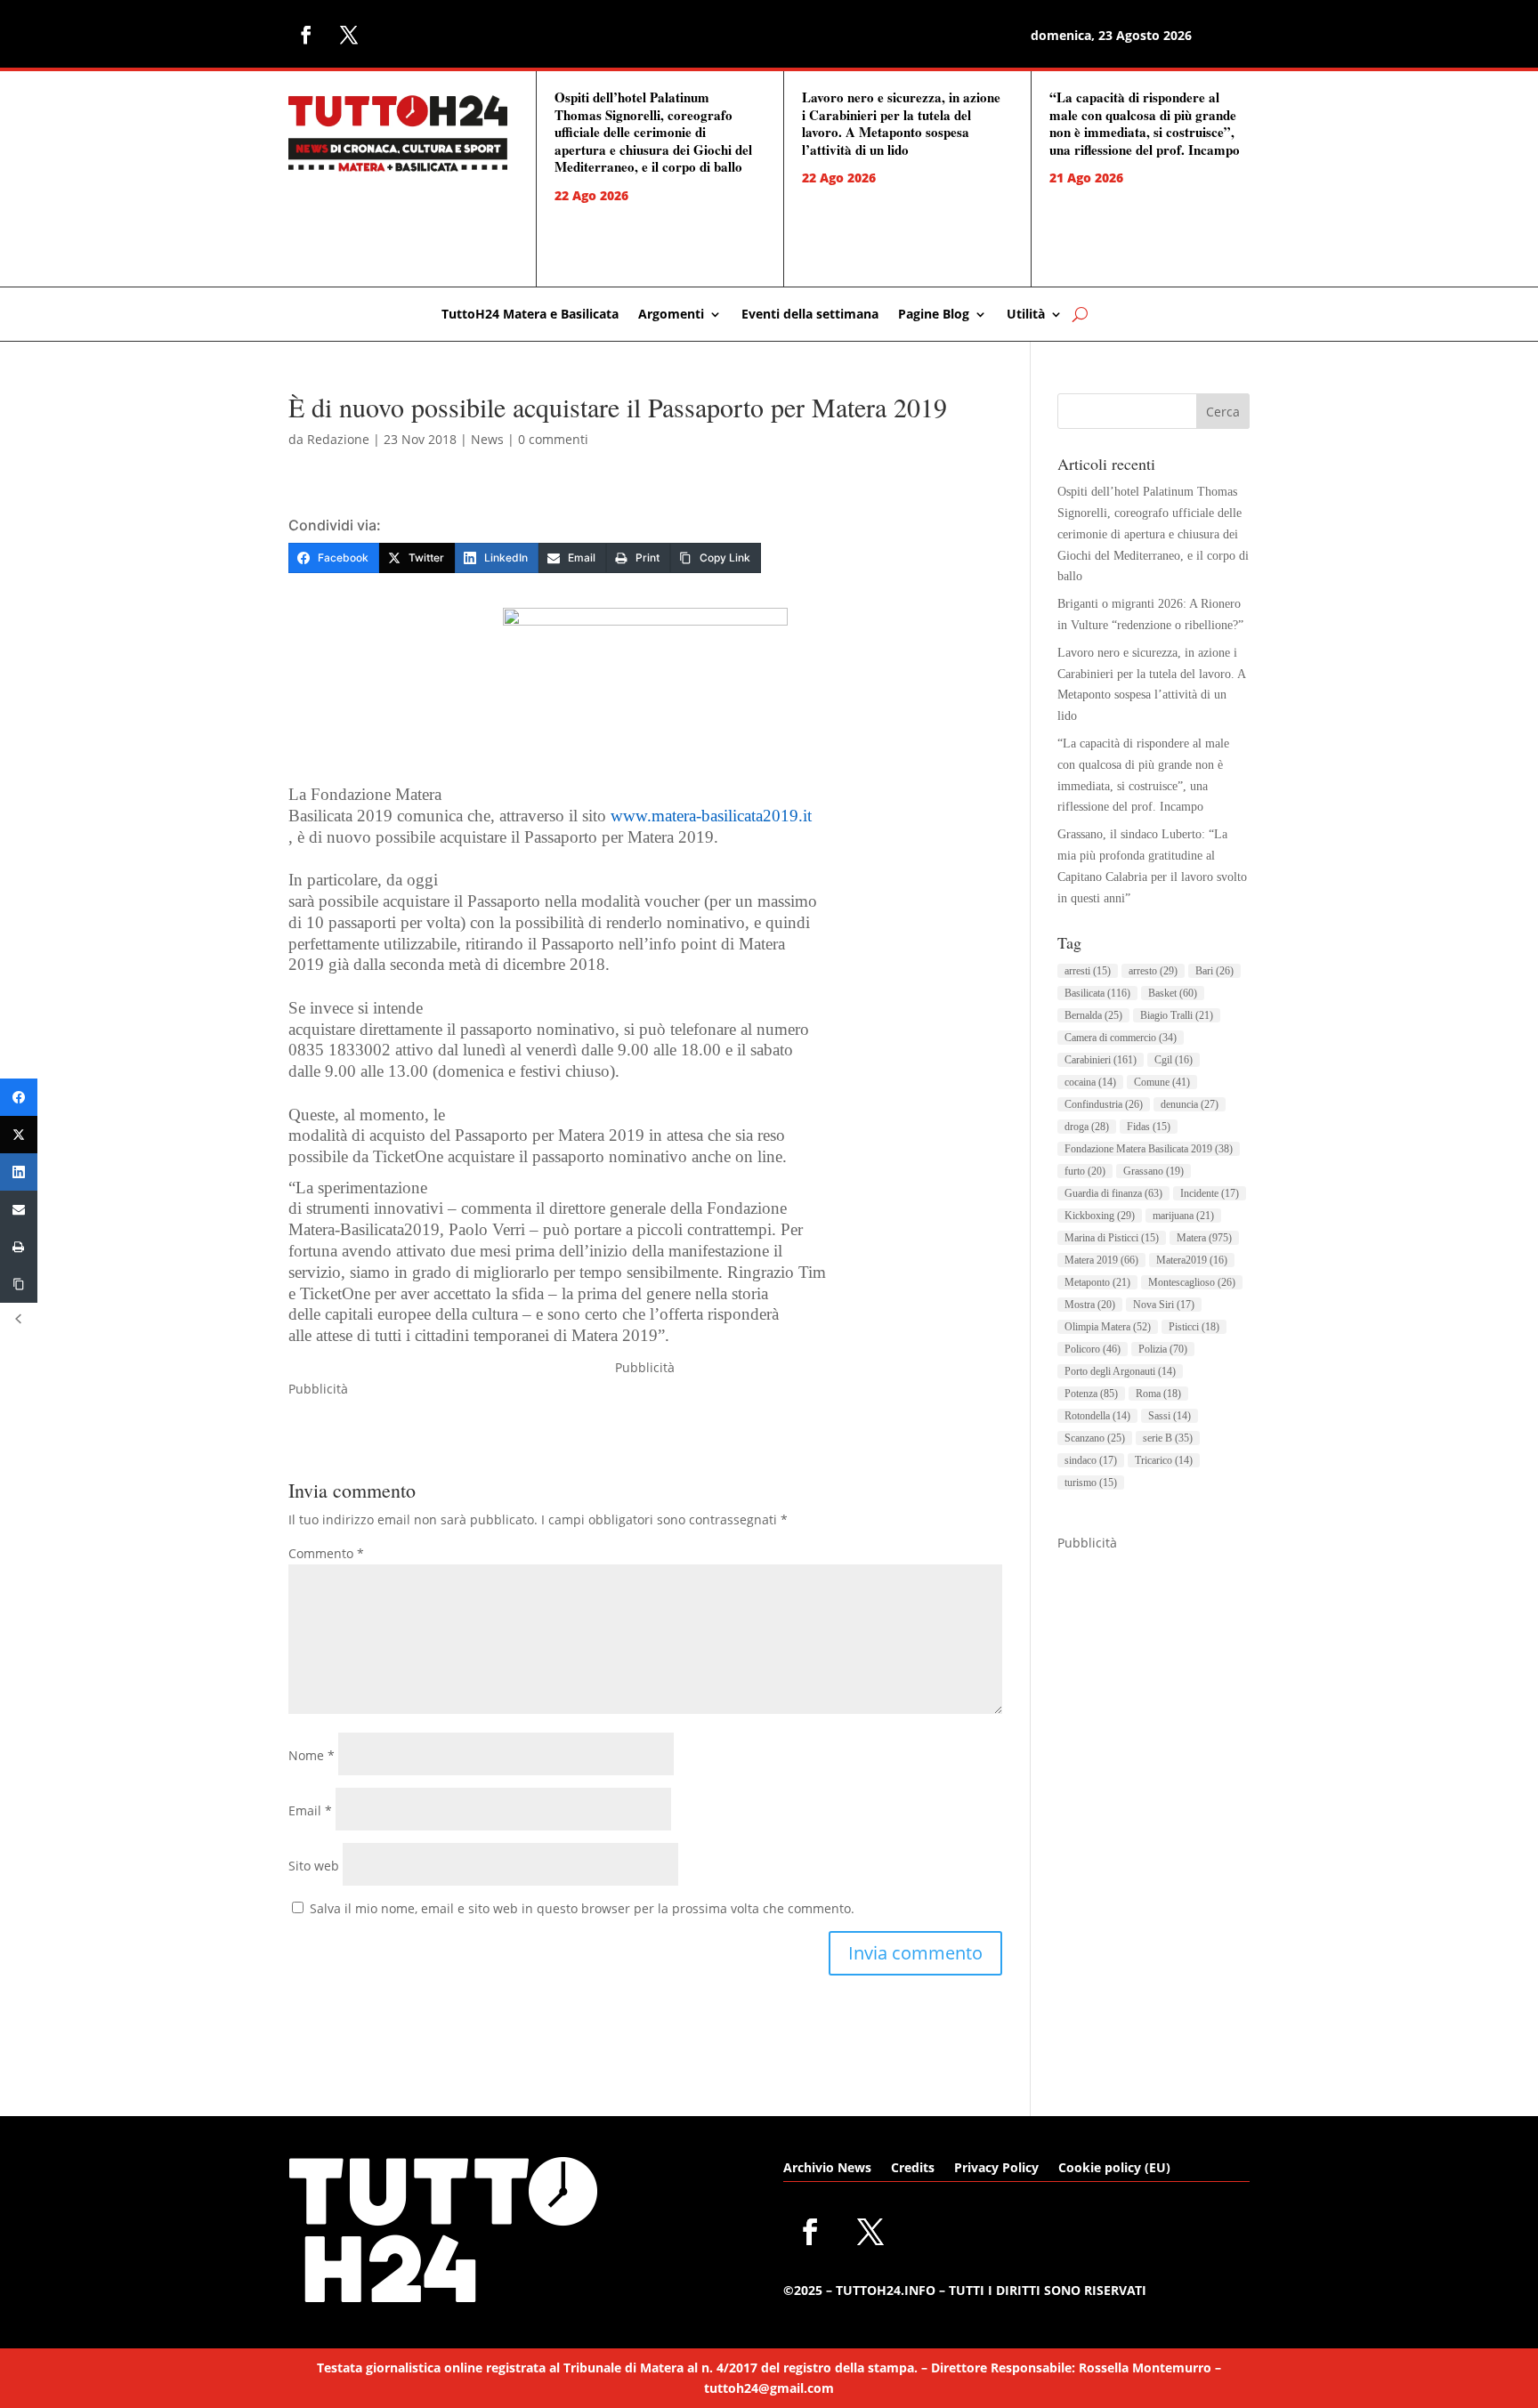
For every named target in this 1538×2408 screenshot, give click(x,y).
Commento (326, 1553)
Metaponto (1097, 1282)
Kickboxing (1100, 1216)
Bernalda (1093, 1015)
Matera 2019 (1101, 1260)
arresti (1088, 971)
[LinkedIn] (19, 1172)
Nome (312, 1755)
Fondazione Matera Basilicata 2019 (1149, 1149)
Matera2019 (1192, 1260)
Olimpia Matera (1108, 1327)
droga (1087, 1127)
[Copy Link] (19, 1284)
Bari (1214, 971)
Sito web (314, 1866)
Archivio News (827, 2169)
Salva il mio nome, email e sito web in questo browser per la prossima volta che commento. (582, 1908)
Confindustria (1104, 1104)
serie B (1168, 1438)
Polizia (1163, 1349)
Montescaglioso (1192, 1282)
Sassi (1170, 1416)
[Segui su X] (349, 35)
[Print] (19, 1247)
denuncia (1190, 1104)
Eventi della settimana (810, 315)
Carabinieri (1101, 1060)
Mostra (1090, 1305)
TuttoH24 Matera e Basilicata (530, 315)
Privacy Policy (996, 2169)
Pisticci (1194, 1327)
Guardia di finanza (1113, 1193)
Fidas (1149, 1127)
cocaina (1090, 1082)
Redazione (338, 439)
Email (310, 1810)
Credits (913, 2169)
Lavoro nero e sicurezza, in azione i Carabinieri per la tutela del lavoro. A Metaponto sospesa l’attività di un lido (901, 123)
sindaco (1091, 1460)
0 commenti (553, 439)
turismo (1091, 1483)
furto (1085, 1171)
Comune (1162, 1082)
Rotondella (1097, 1416)
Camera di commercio (1121, 1038)
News (487, 439)
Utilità (1026, 315)
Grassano (1153, 1171)
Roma (1158, 1394)
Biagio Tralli (1177, 1015)
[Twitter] (19, 1135)
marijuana (1183, 1216)
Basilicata (1097, 993)
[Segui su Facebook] (306, 35)
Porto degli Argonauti (1120, 1371)
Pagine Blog (934, 315)
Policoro (1093, 1349)
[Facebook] (19, 1097)
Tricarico (1164, 1460)
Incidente (1210, 1193)
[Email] (19, 1209)
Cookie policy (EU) (1114, 2169)
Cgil (1174, 1060)
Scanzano (1095, 1438)
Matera (1204, 1238)
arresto (1153, 971)
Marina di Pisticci (1112, 1238)
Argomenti (671, 315)
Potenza (1091, 1394)
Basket (1173, 993)
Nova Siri (1164, 1305)
